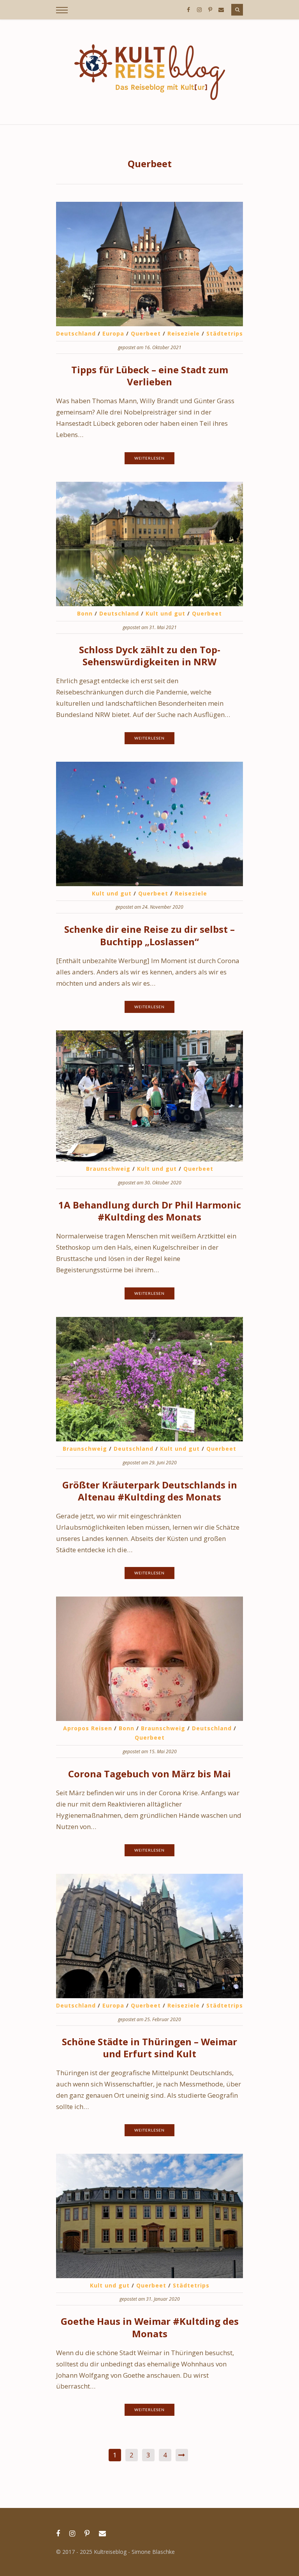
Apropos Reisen (88, 1728)
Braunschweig (108, 1169)
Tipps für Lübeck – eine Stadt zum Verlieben (150, 376)
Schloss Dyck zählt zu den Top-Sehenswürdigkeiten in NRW (150, 656)
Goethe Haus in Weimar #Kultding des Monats (150, 2327)
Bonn (85, 613)
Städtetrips (225, 333)
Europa (113, 333)
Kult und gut (165, 613)
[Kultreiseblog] (150, 72)
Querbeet (146, 333)
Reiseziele (184, 333)
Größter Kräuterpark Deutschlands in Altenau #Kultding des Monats (150, 1491)
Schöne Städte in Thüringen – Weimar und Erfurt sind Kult (149, 2048)
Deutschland (76, 333)
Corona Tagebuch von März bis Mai (149, 1774)
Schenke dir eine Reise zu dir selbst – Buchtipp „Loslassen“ (149, 935)
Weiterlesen (149, 458)
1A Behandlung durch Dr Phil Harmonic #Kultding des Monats (150, 1211)
